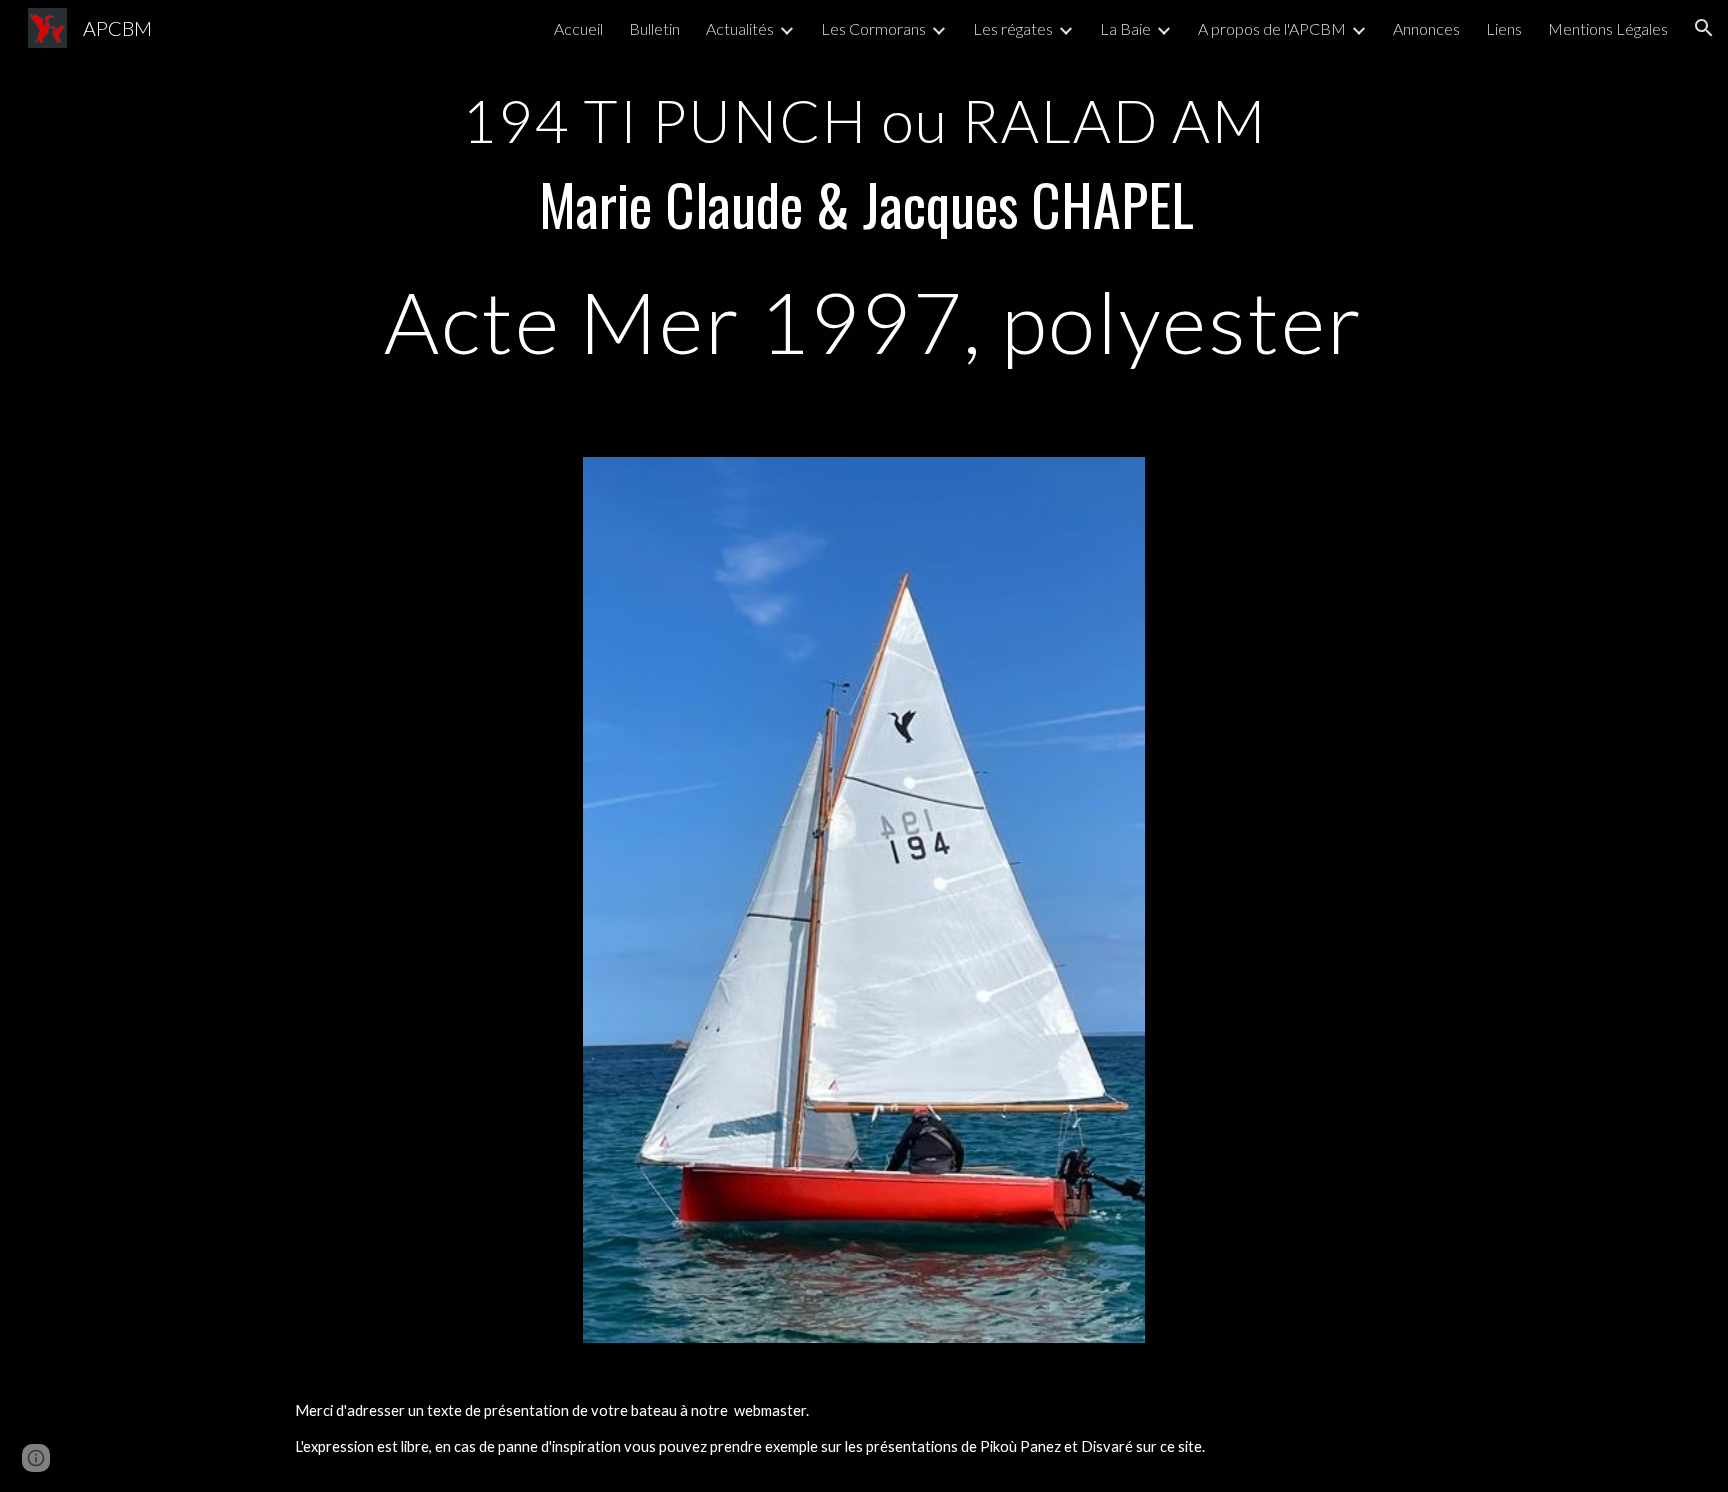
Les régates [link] (1013, 28)
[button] (1704, 28)
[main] (864, 216)
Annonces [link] (1426, 28)
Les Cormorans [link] (873, 28)
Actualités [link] (740, 28)
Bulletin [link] (654, 28)
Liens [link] (1504, 28)
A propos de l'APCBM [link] (1272, 28)
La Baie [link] (1125, 28)
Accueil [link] (578, 28)
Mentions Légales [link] (1608, 28)
